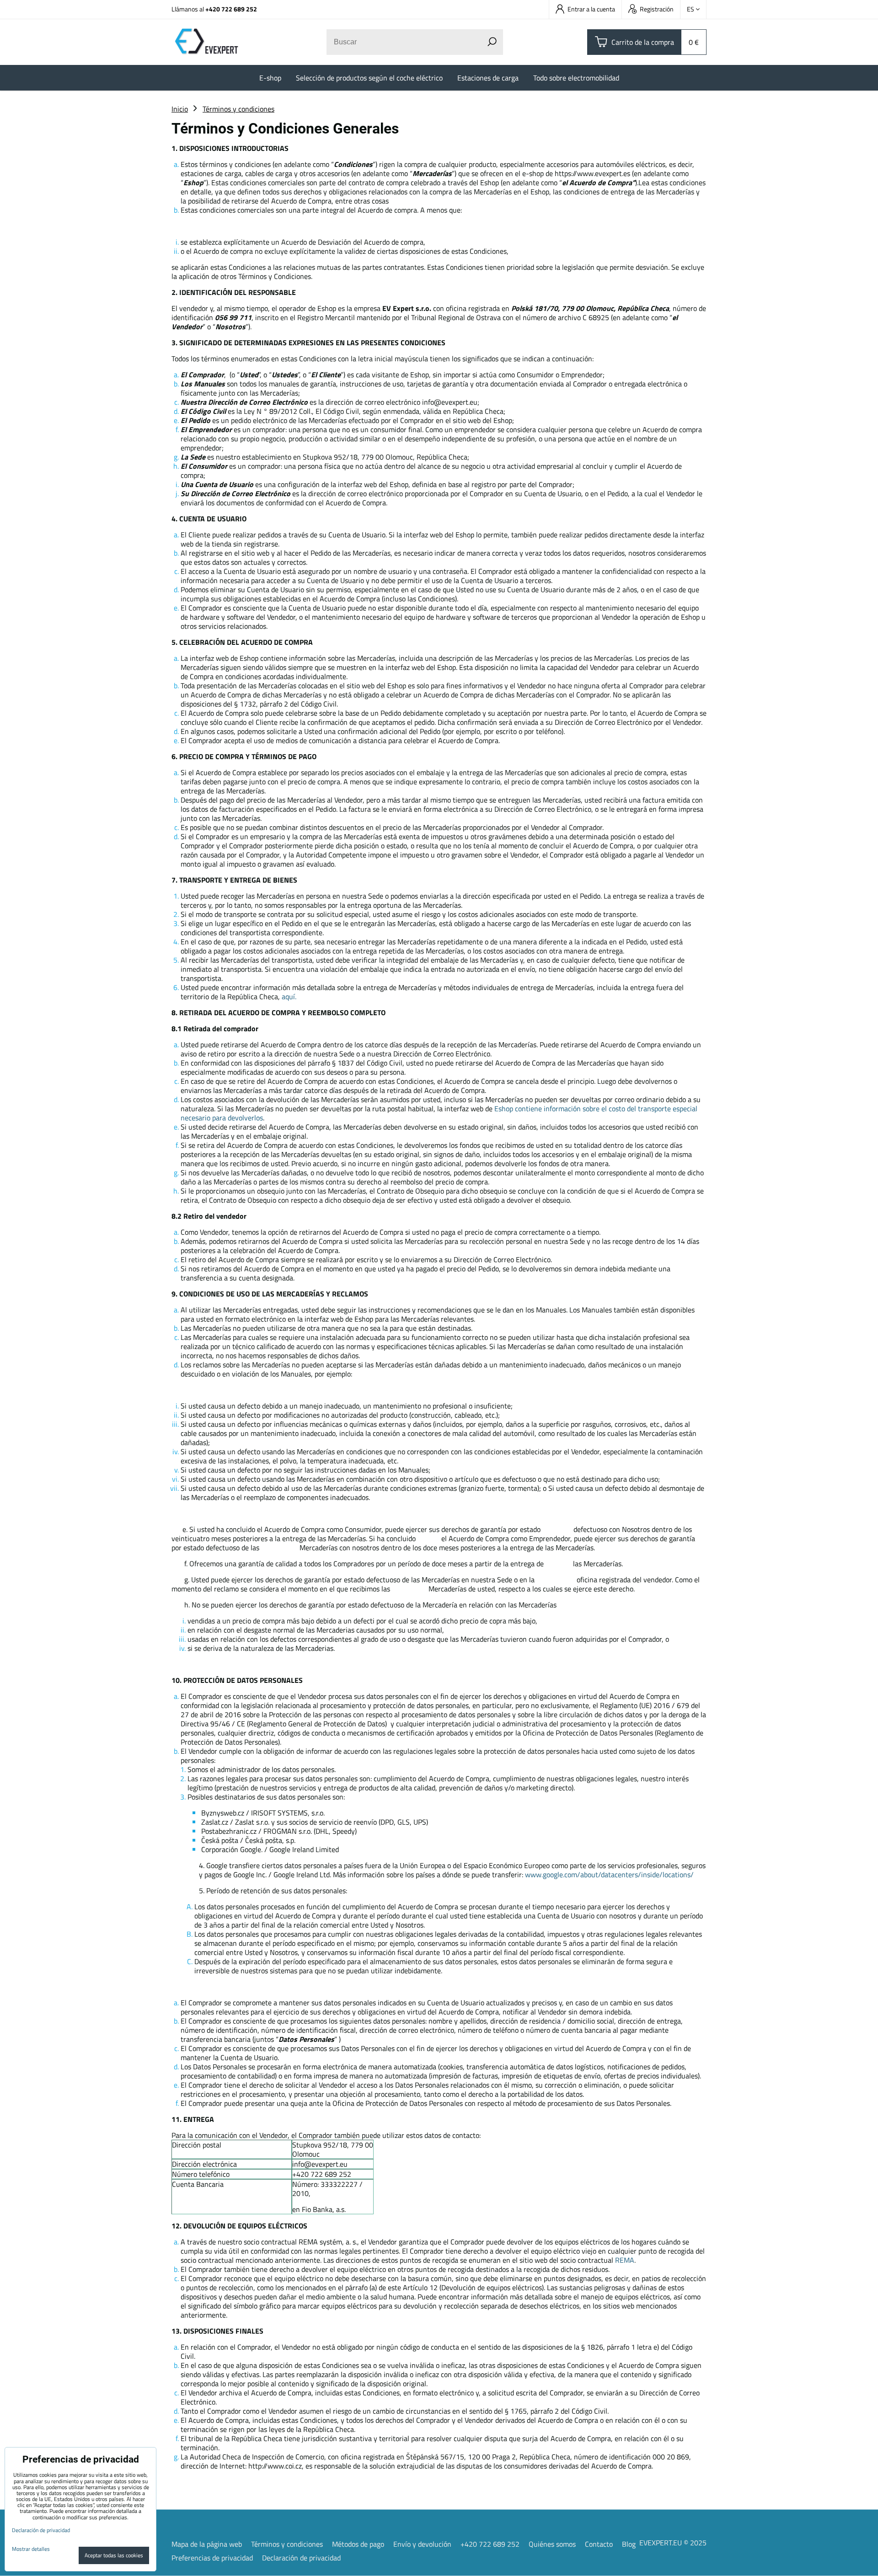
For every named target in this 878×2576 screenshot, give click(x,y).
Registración (657, 9)
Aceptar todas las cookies (114, 2555)
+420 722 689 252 (231, 9)
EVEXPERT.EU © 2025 (673, 2543)
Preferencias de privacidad (212, 2558)
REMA (625, 2260)
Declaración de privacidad (301, 2558)
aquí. (289, 996)
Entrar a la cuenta (591, 9)
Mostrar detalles (31, 2549)
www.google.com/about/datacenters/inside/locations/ (609, 1874)
